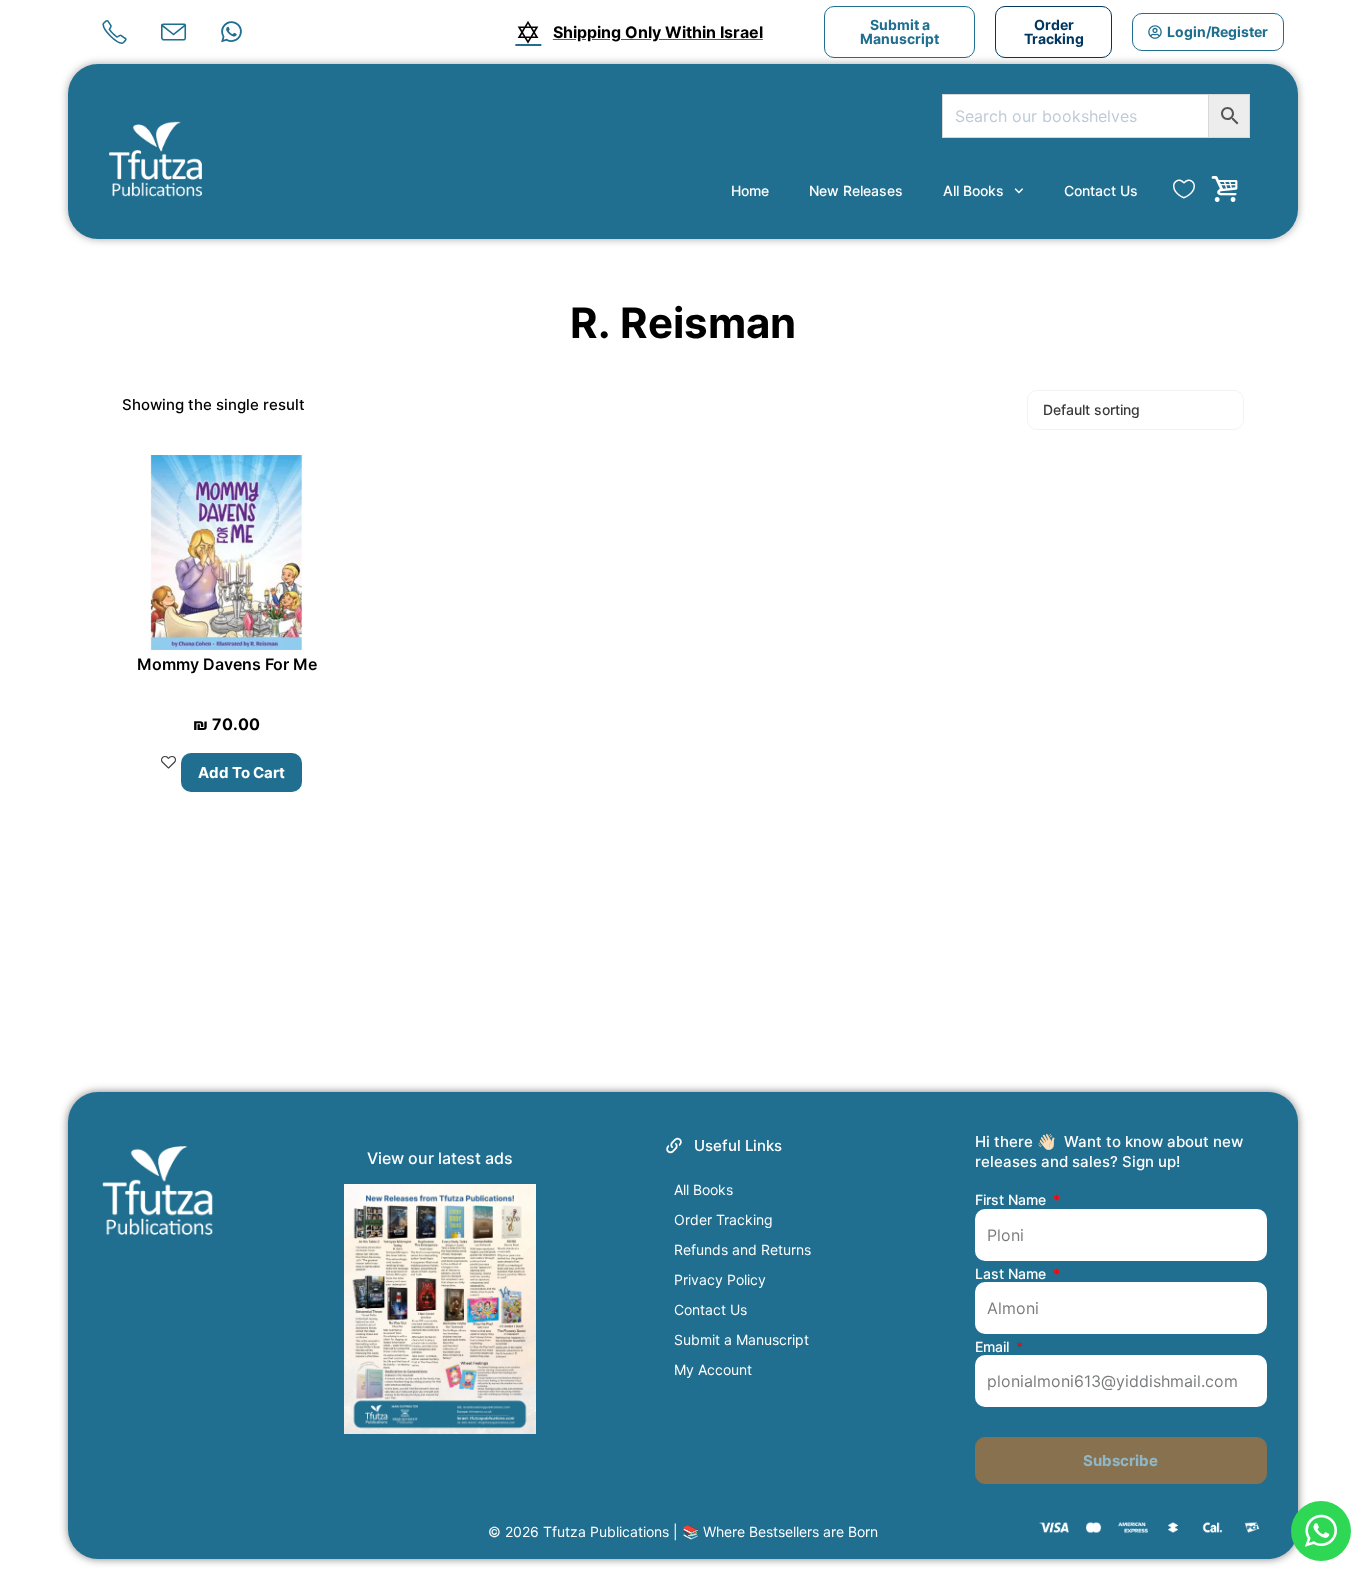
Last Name (1012, 1274)
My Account (713, 1369)
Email (994, 1347)
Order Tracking (723, 1219)
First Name (1012, 1200)
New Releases (856, 190)
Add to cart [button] (241, 772)
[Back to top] (1319, 1462)
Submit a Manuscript (741, 1339)
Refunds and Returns (742, 1249)
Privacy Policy (720, 1279)
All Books (973, 190)
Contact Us (1101, 190)
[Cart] (1225, 190)
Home (750, 190)
